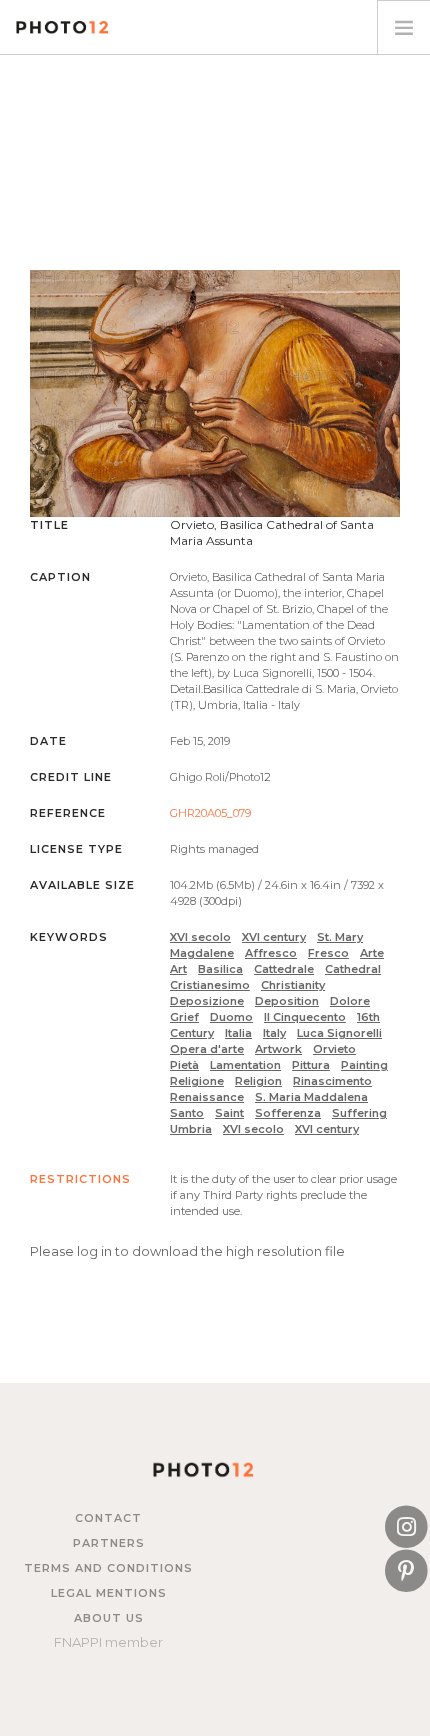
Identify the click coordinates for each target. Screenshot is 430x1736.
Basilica (220, 969)
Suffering (359, 1113)
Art (178, 969)
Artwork (278, 1049)
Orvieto (334, 1049)
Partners (109, 1543)
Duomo (231, 1017)
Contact (108, 1518)
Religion (258, 1081)
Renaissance (207, 1097)
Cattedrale (284, 969)
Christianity (293, 985)
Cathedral (353, 969)
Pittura (311, 1065)
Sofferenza (288, 1113)
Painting (364, 1065)
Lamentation (245, 1065)
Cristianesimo (210, 985)
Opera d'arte (207, 1049)
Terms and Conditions (108, 1568)
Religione (197, 1081)
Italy (274, 1033)
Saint (229, 1113)
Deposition (287, 1001)
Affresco (271, 953)
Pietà (184, 1065)
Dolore (350, 1001)
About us (109, 1618)
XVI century (274, 937)
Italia (238, 1033)
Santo (187, 1113)
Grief (184, 1017)
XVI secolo (200, 937)
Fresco (328, 953)
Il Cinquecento (305, 1017)
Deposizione (207, 1001)
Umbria (191, 1129)
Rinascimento (332, 1081)
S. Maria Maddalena (311, 1097)
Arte (372, 953)
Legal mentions (109, 1593)
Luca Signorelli (339, 1033)
